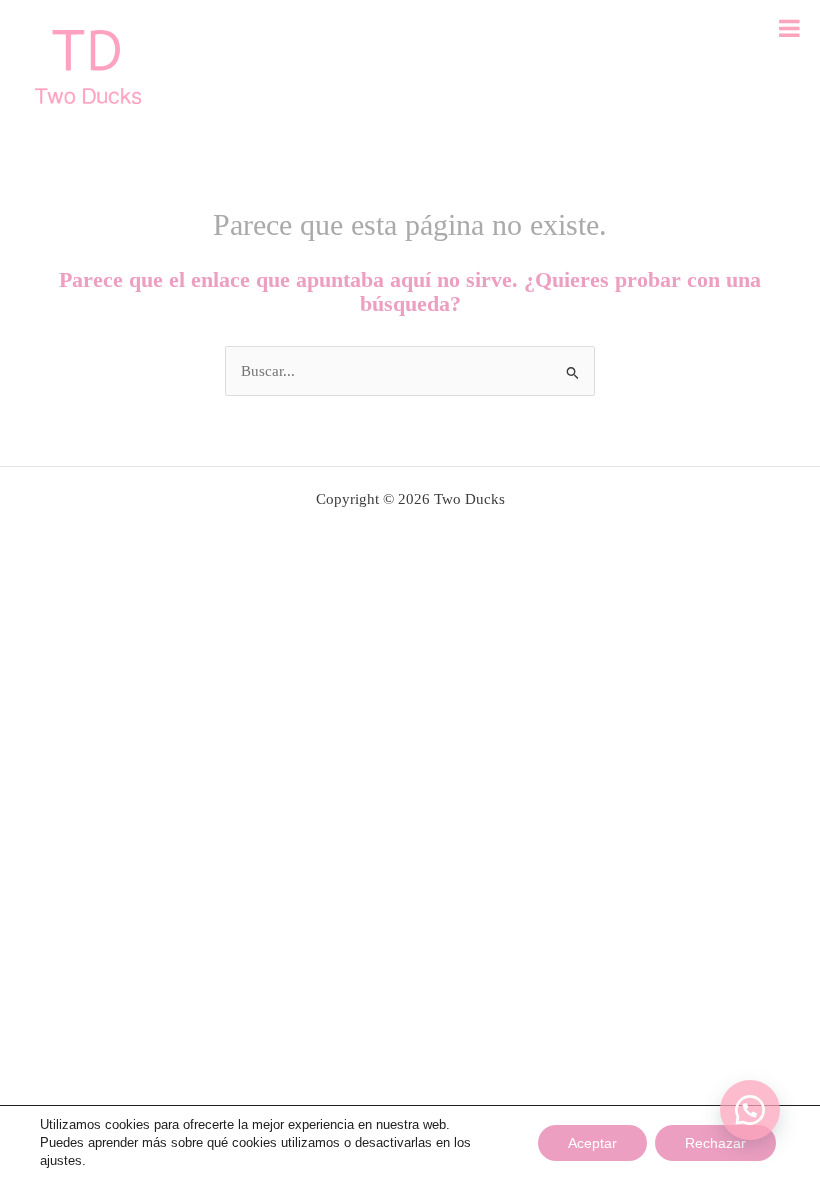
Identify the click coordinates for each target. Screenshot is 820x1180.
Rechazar (715, 1143)
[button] (750, 1110)
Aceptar (592, 1143)
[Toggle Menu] (789, 28)
